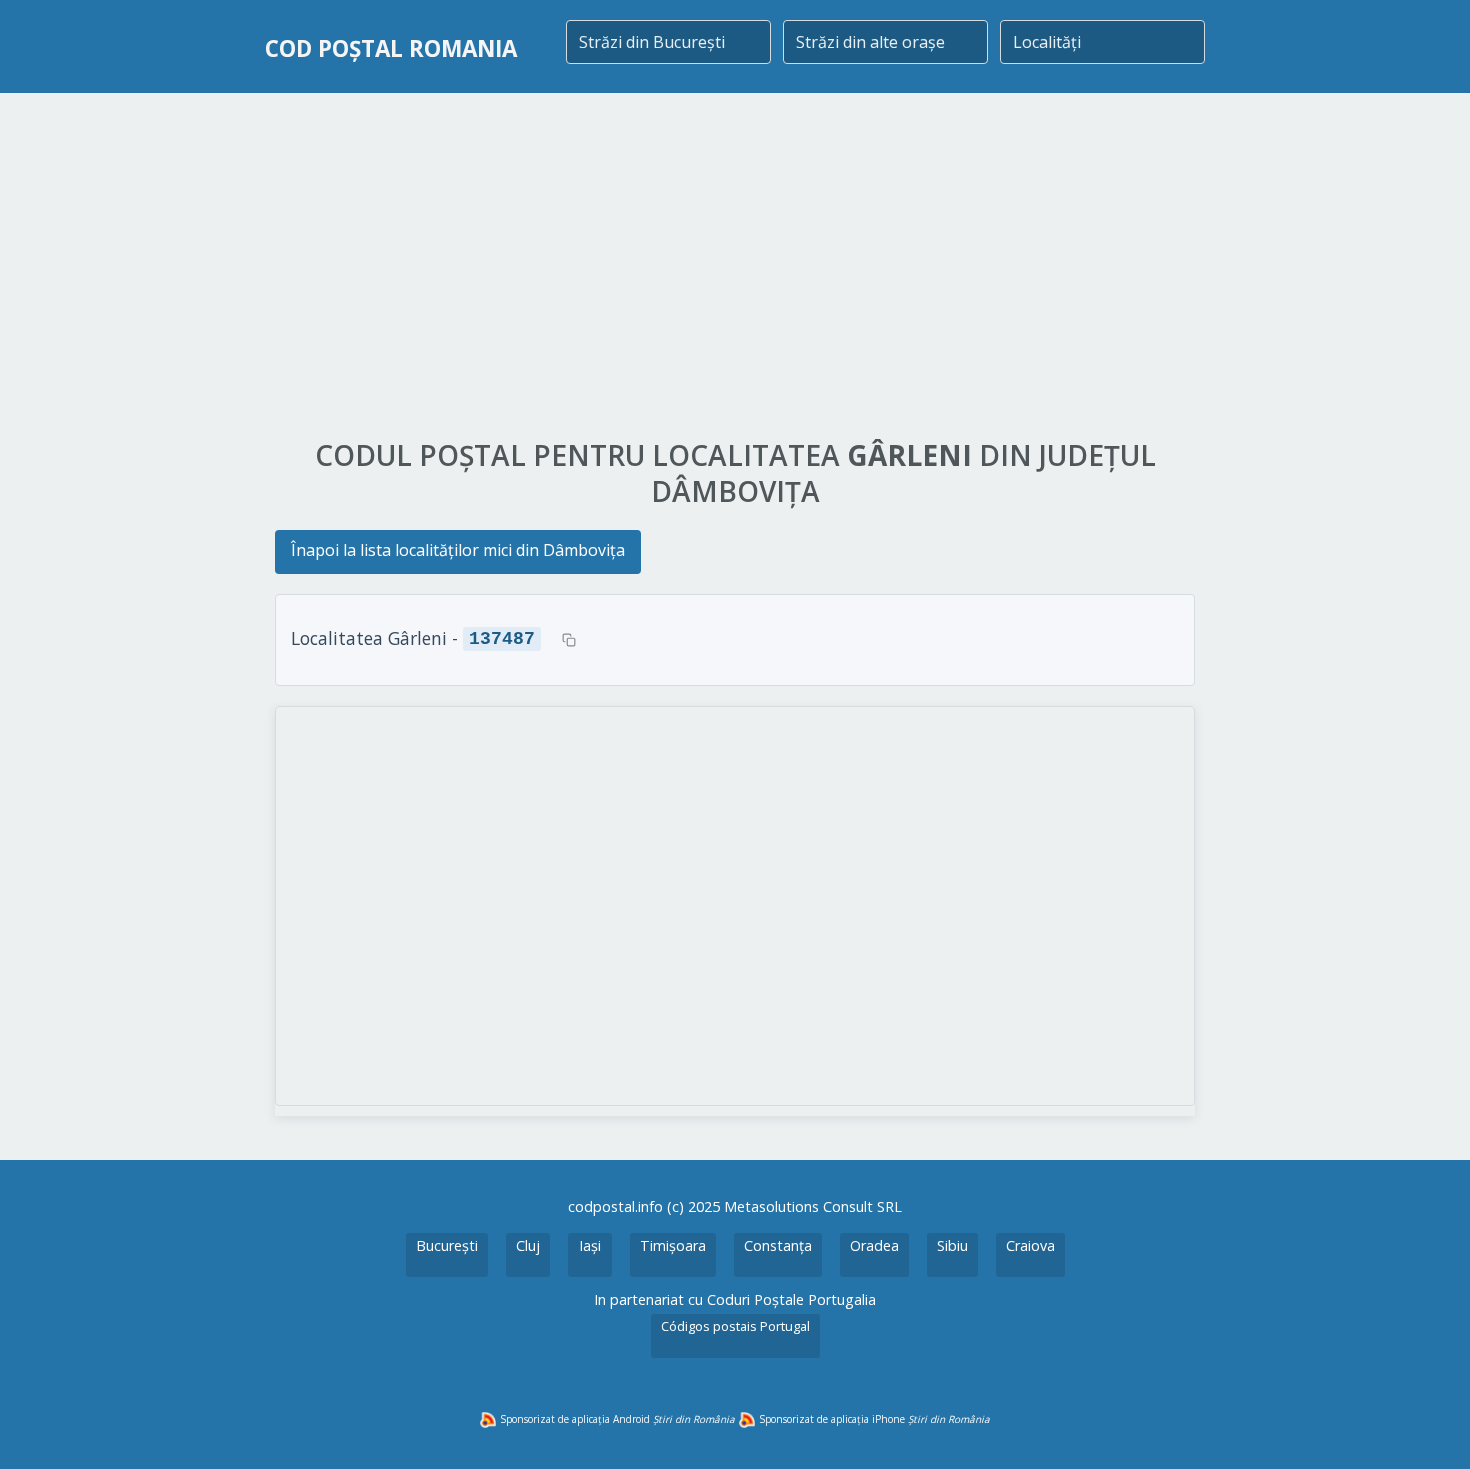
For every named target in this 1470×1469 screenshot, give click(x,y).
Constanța (778, 1245)
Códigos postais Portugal (735, 1326)
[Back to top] (1428, 1427)
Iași (590, 1245)
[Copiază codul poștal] (569, 640)
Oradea (874, 1245)
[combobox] (668, 42)
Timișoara (673, 1245)
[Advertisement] (735, 267)
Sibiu (952, 1245)
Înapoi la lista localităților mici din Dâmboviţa (458, 550)
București (447, 1245)
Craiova (1030, 1245)
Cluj (528, 1245)
